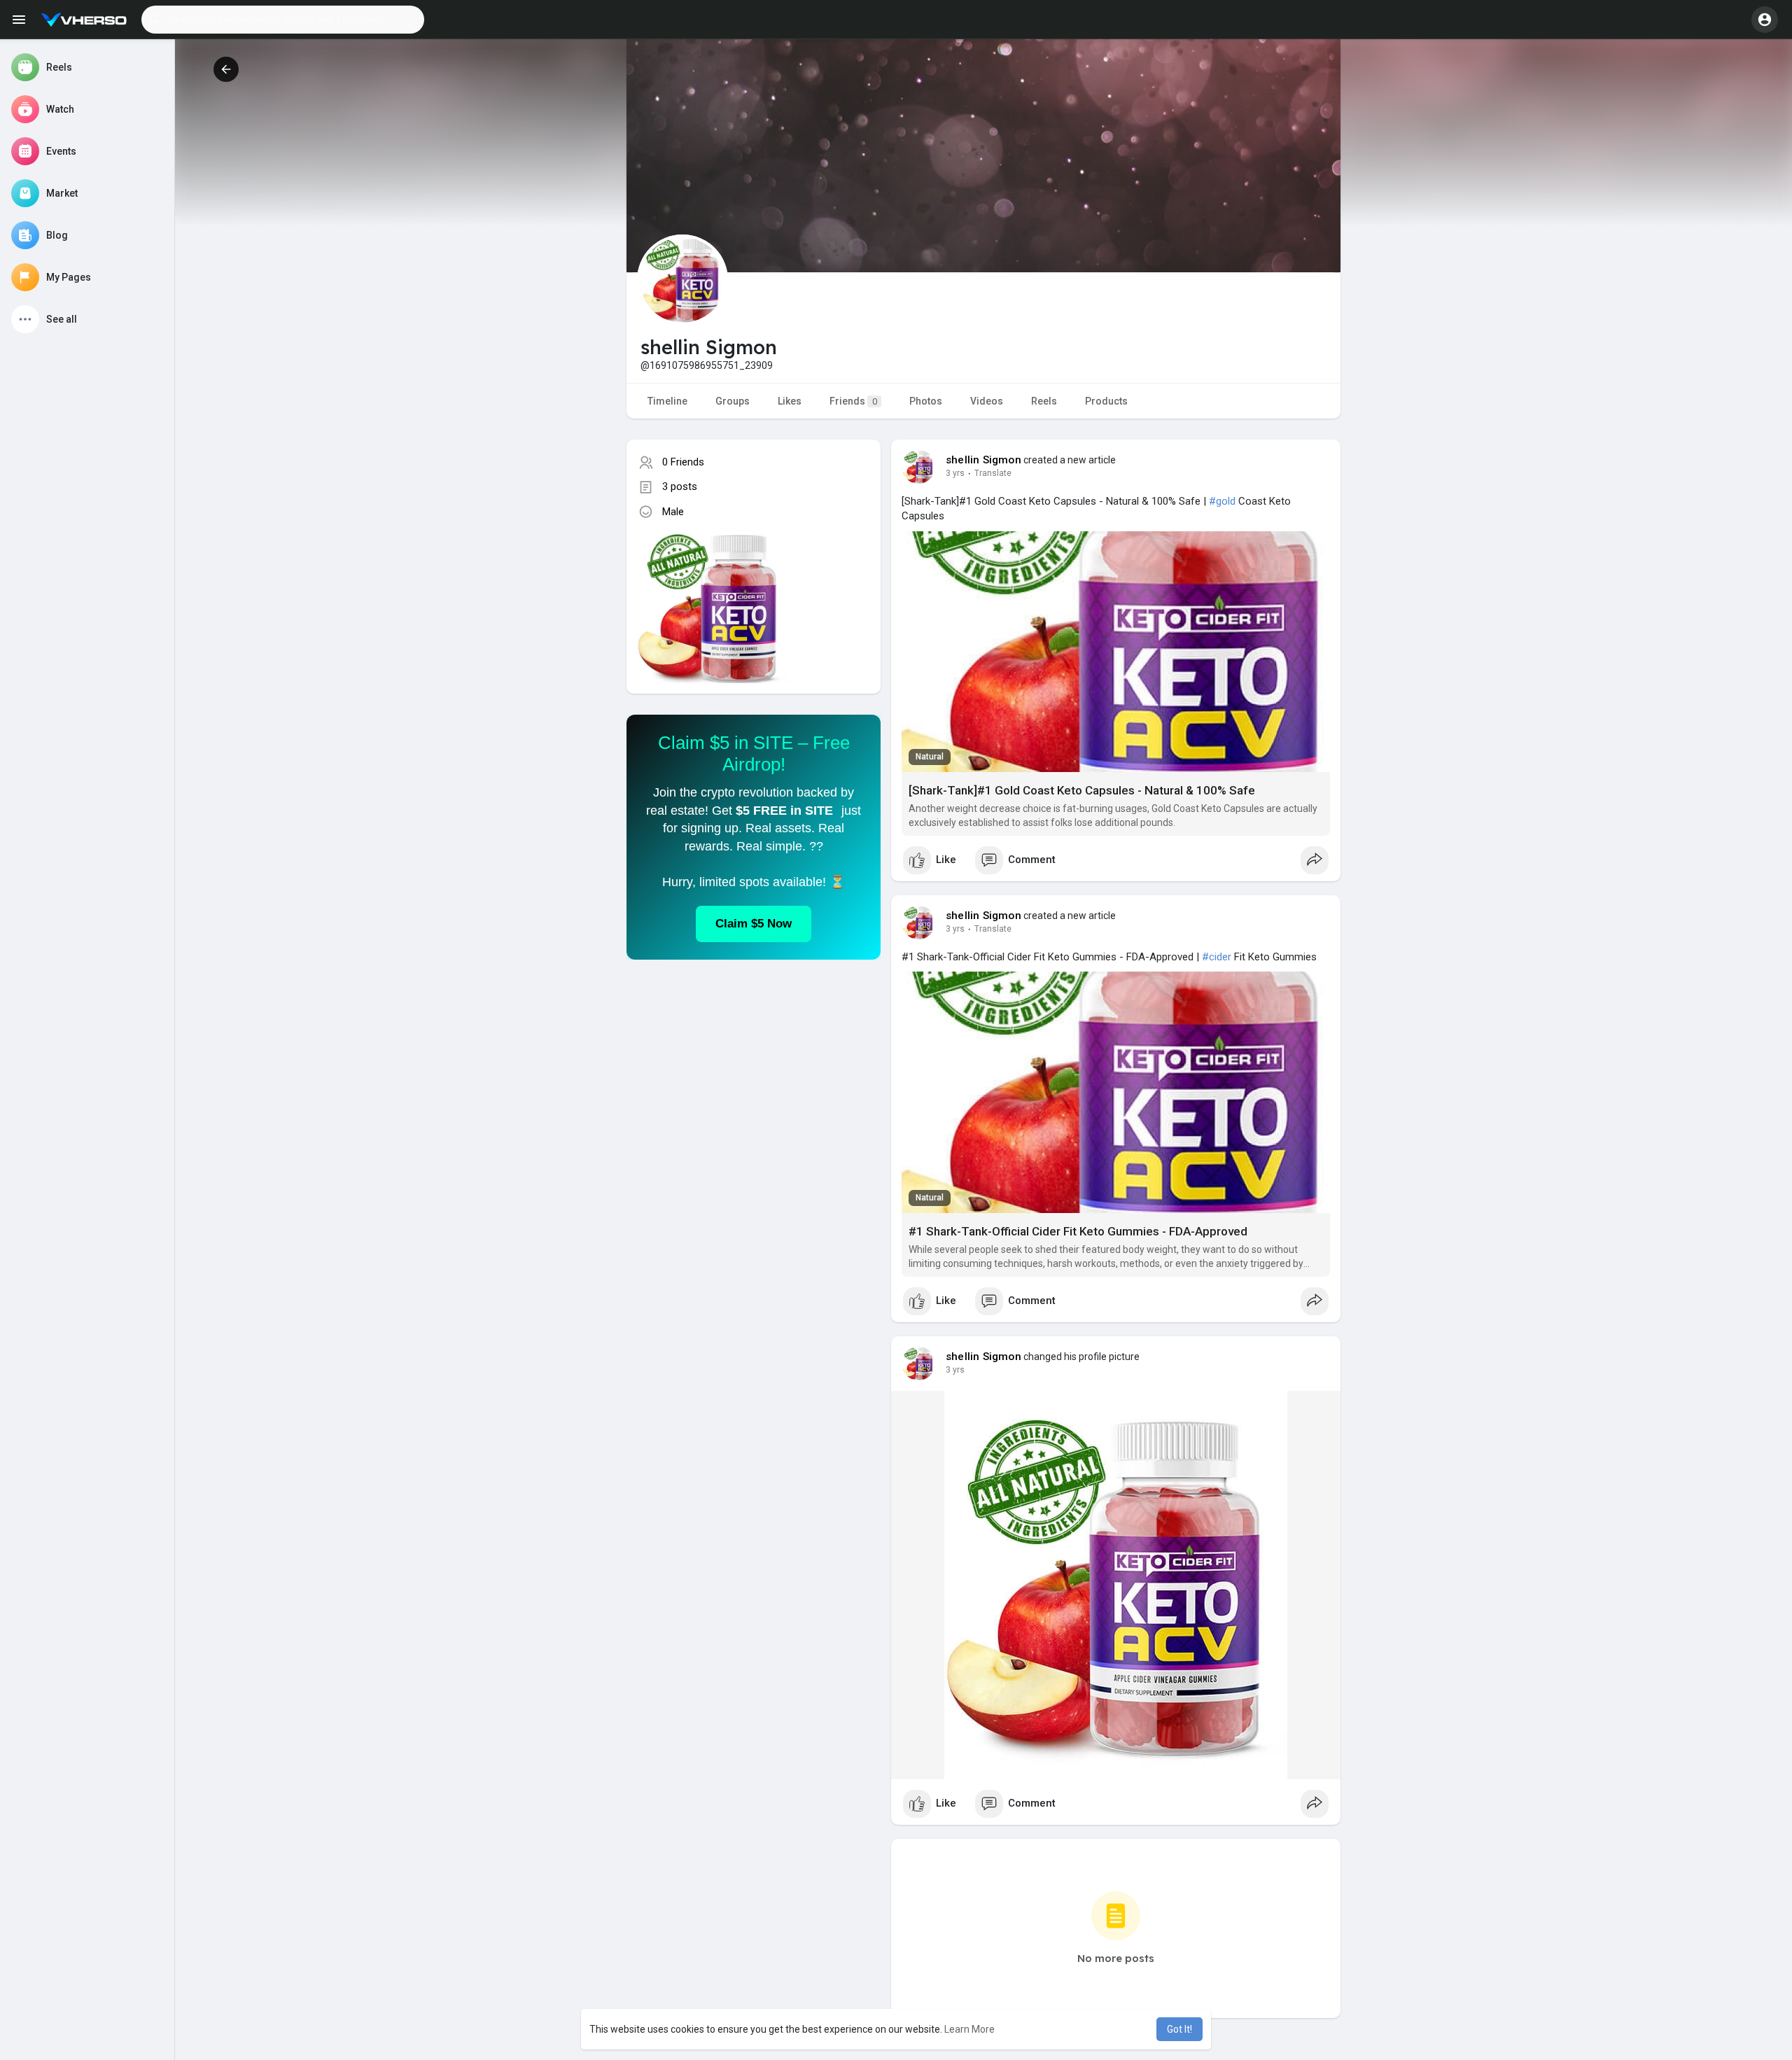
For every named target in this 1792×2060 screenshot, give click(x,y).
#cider (1217, 957)
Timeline (667, 401)
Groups (733, 401)
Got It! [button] (1179, 2029)
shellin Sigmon (983, 460)
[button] (283, 20)
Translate (993, 473)
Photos (926, 401)
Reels (1044, 401)
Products (1106, 401)
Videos (987, 401)
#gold (1222, 501)
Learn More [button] (969, 2029)
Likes (790, 401)
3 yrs (955, 473)
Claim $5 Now (754, 924)
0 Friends (683, 462)
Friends (853, 401)
